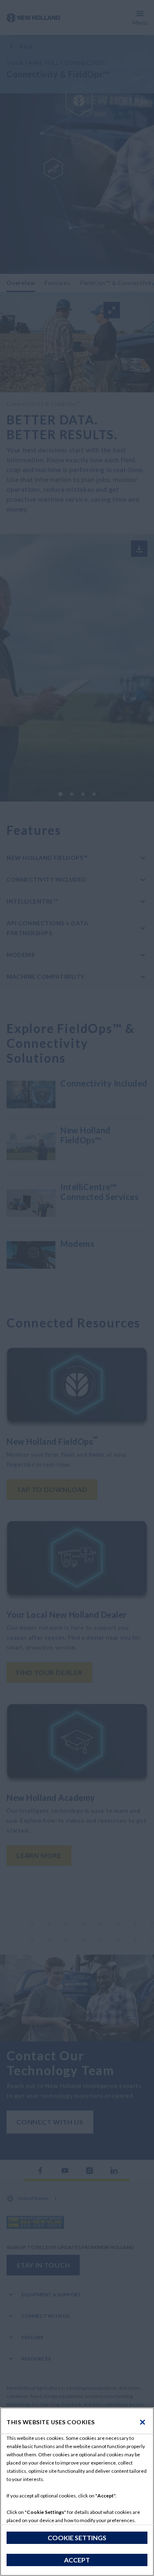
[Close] (143, 2422)
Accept (77, 2560)
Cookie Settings (77, 2538)
